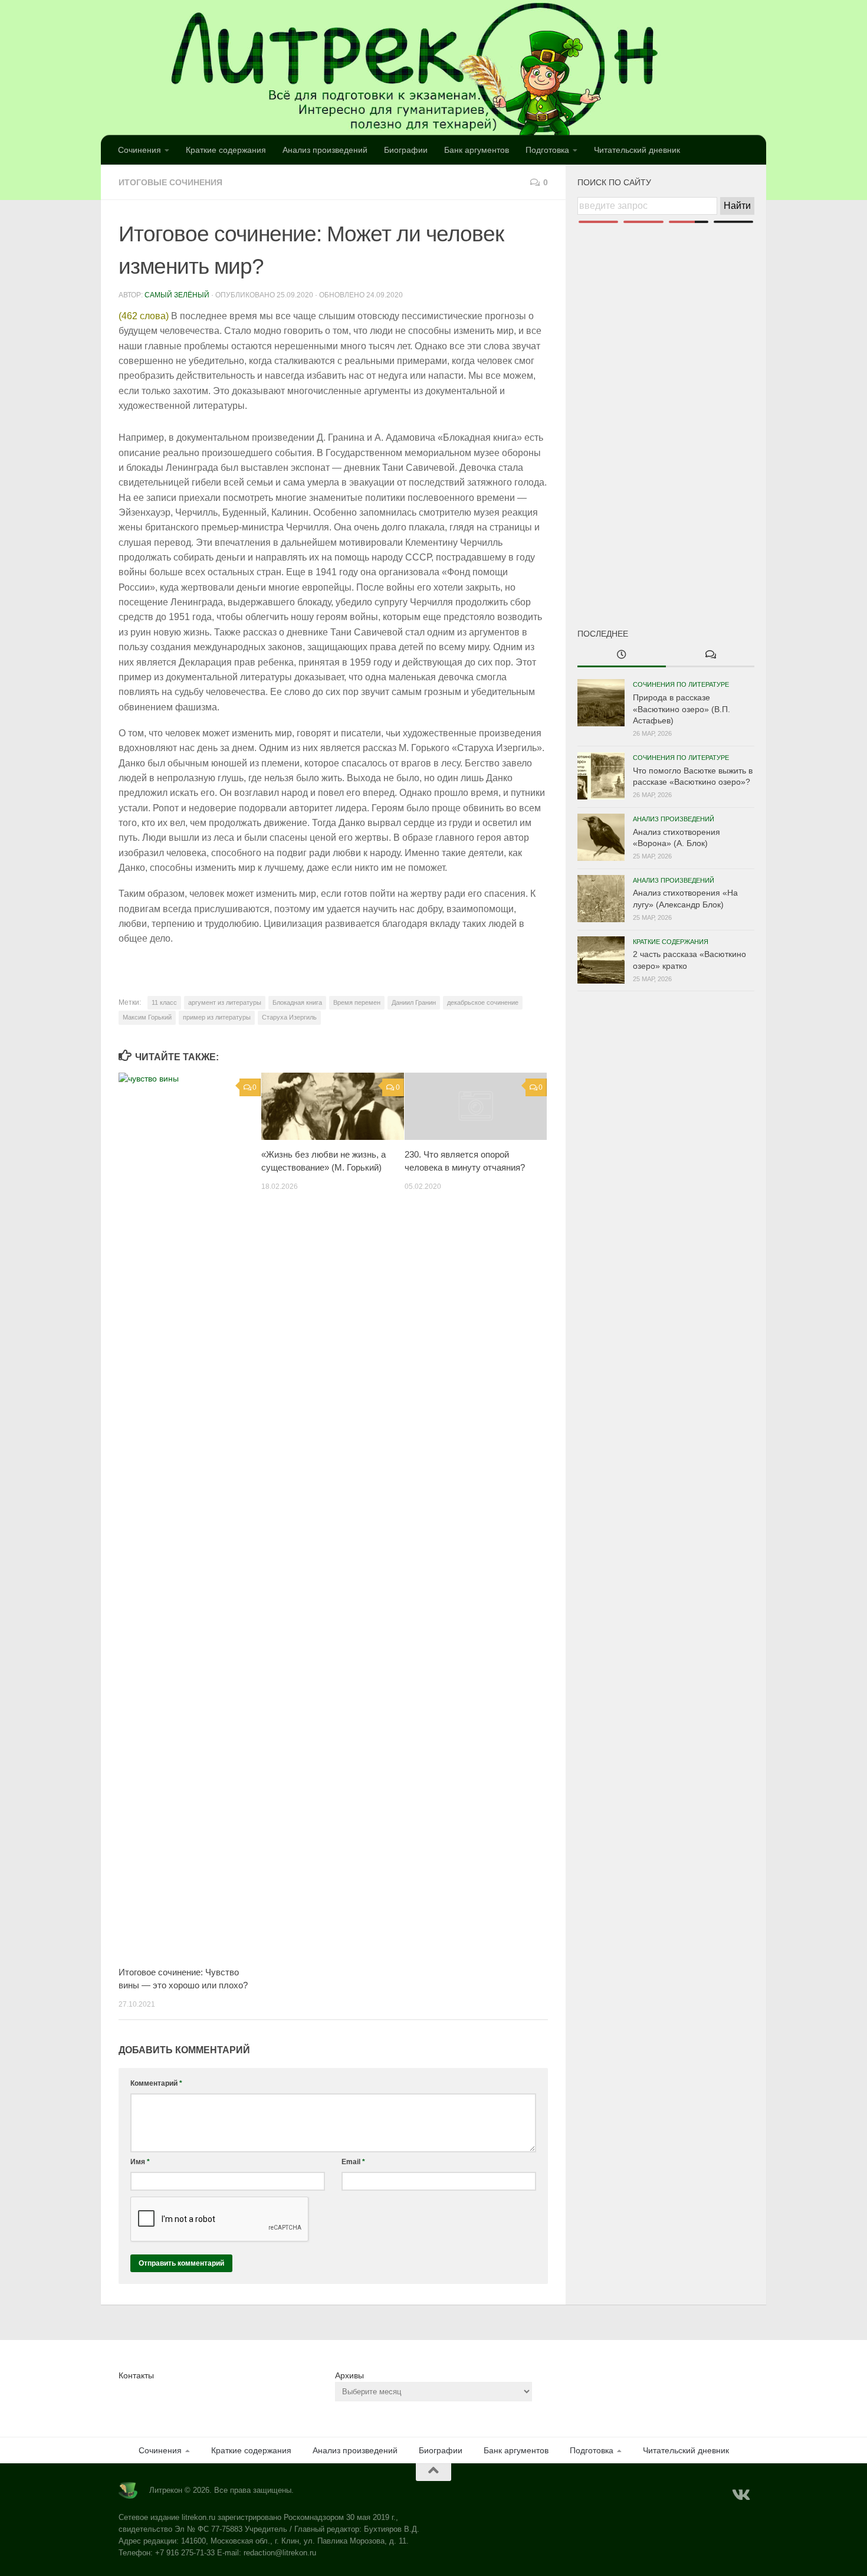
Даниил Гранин (414, 1002)
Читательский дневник (637, 150)
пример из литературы (217, 1017)
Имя (140, 2162)
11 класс (164, 1002)
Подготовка (547, 150)
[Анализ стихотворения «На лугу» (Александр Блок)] (601, 899)
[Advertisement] (666, 406)
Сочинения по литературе (681, 684)
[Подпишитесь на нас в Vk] (740, 2495)
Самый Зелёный (177, 295)
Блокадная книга (297, 1002)
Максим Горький (147, 1017)
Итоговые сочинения (170, 182)
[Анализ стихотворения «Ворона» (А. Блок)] (601, 837)
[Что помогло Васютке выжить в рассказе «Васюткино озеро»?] (601, 776)
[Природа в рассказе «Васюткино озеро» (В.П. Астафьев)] (601, 703)
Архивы (349, 2375)
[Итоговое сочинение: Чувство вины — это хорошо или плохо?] (190, 1515)
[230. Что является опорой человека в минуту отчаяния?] (476, 1106)
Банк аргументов (477, 150)
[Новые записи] (622, 656)
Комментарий (156, 2083)
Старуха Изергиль (289, 1017)
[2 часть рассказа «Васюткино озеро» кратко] (601, 960)
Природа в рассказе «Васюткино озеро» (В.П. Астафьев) (682, 709)
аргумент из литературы (225, 1002)
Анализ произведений (325, 150)
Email (353, 2162)
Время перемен (357, 1002)
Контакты (136, 2375)
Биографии (406, 150)
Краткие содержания (226, 150)
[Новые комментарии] (710, 656)
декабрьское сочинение (483, 1002)
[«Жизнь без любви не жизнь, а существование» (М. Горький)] (332, 1106)
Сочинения (139, 150)
